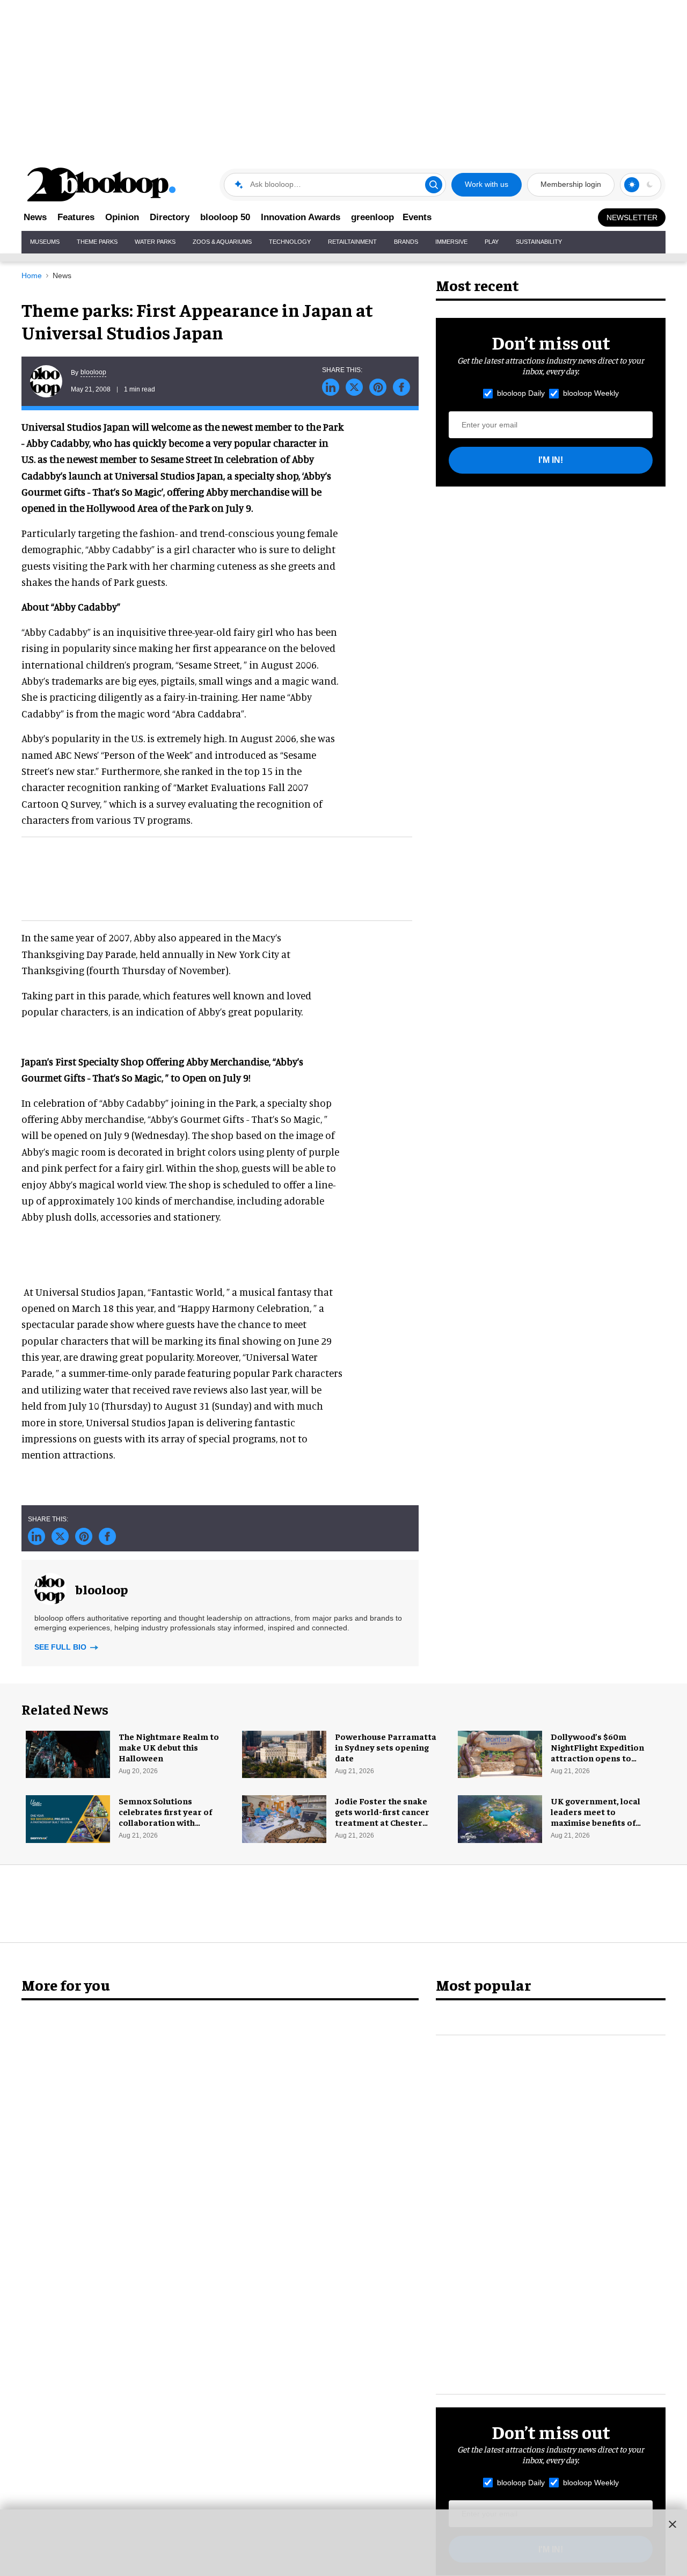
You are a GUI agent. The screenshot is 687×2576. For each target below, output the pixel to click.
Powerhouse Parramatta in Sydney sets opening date (386, 1747)
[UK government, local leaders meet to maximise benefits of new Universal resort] (500, 1818)
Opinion (122, 217)
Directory (170, 217)
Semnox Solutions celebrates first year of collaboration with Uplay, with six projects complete (166, 1822)
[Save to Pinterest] (378, 387)
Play (492, 242)
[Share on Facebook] (401, 387)
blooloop (93, 372)
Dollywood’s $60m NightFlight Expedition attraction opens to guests (597, 1752)
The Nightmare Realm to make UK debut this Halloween (169, 1747)
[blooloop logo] (102, 184)
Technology (290, 242)
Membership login (571, 184)
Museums (45, 242)
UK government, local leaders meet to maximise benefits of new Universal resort (595, 1817)
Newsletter (632, 217)
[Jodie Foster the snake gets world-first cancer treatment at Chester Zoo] (284, 1818)
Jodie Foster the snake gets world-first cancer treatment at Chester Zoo (382, 1817)
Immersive (451, 242)
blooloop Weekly (591, 393)
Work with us (487, 184)
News (35, 217)
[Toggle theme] (632, 185)
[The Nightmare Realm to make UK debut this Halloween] (68, 1753)
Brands (406, 242)
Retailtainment (352, 242)
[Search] (434, 185)
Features (76, 217)
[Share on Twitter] (354, 387)
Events (417, 217)
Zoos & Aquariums (222, 242)
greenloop (372, 217)
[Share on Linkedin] (331, 387)
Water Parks (155, 242)
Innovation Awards (301, 217)
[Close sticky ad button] (673, 2524)
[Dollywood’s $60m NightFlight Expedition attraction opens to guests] (500, 1753)
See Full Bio (61, 1647)
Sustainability (539, 242)
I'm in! (551, 460)
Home (32, 275)
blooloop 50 (225, 217)
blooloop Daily (521, 393)
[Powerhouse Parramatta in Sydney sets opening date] (284, 1753)
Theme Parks (97, 242)
